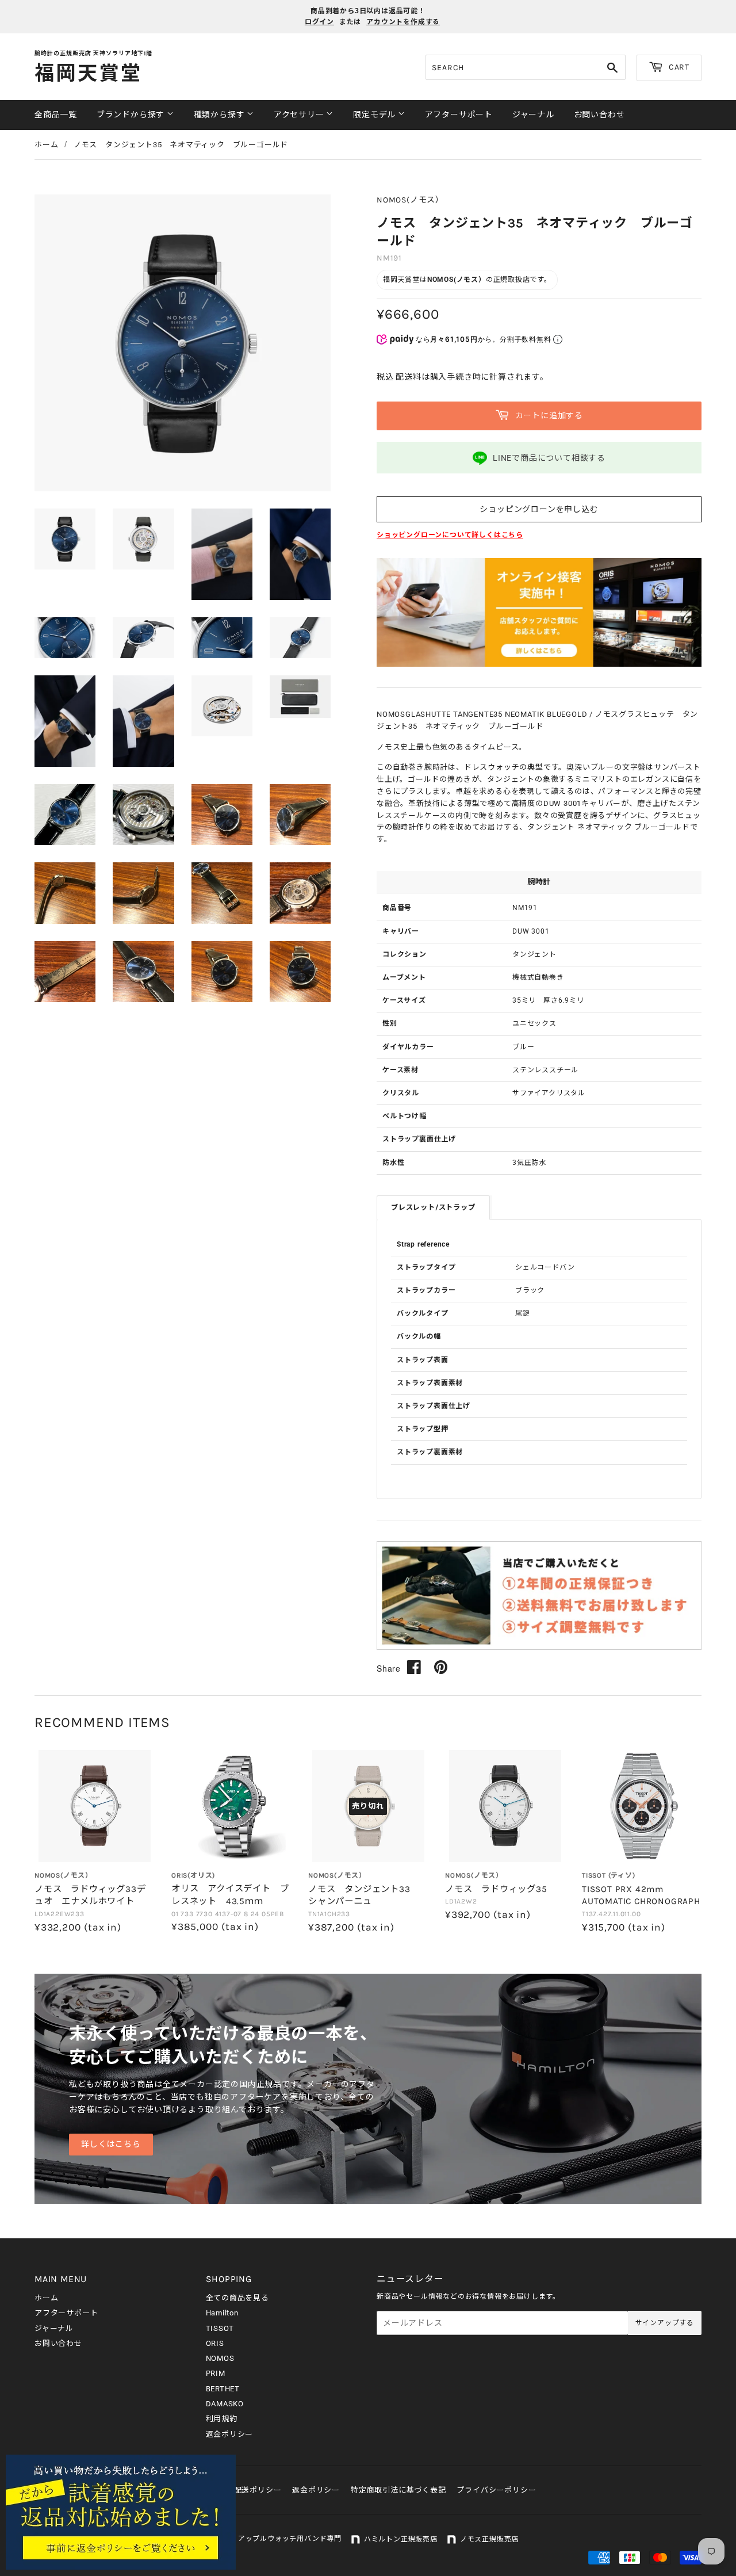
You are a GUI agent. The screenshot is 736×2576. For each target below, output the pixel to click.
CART (678, 67)
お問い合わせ (599, 115)
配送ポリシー (258, 2490)
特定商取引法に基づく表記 (398, 2490)
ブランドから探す (132, 115)
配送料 (408, 377)
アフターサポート (459, 115)
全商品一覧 (56, 115)
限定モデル (375, 115)
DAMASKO (225, 2404)
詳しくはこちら (111, 2144)
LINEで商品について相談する (549, 458)
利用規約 (222, 2419)
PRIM (216, 2373)
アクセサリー (300, 115)
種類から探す (221, 115)
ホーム (46, 145)
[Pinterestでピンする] (441, 1667)
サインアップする (665, 2323)
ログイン (319, 22)
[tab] (433, 1207)
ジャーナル (533, 115)
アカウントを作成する (403, 22)
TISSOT (220, 2328)
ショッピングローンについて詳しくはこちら (450, 535)
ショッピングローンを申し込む (539, 509)
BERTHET (223, 2389)
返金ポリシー (230, 2434)
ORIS (215, 2343)
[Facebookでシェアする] (414, 1667)
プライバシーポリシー (496, 2490)
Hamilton (222, 2313)
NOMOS (220, 2358)
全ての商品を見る (237, 2298)
